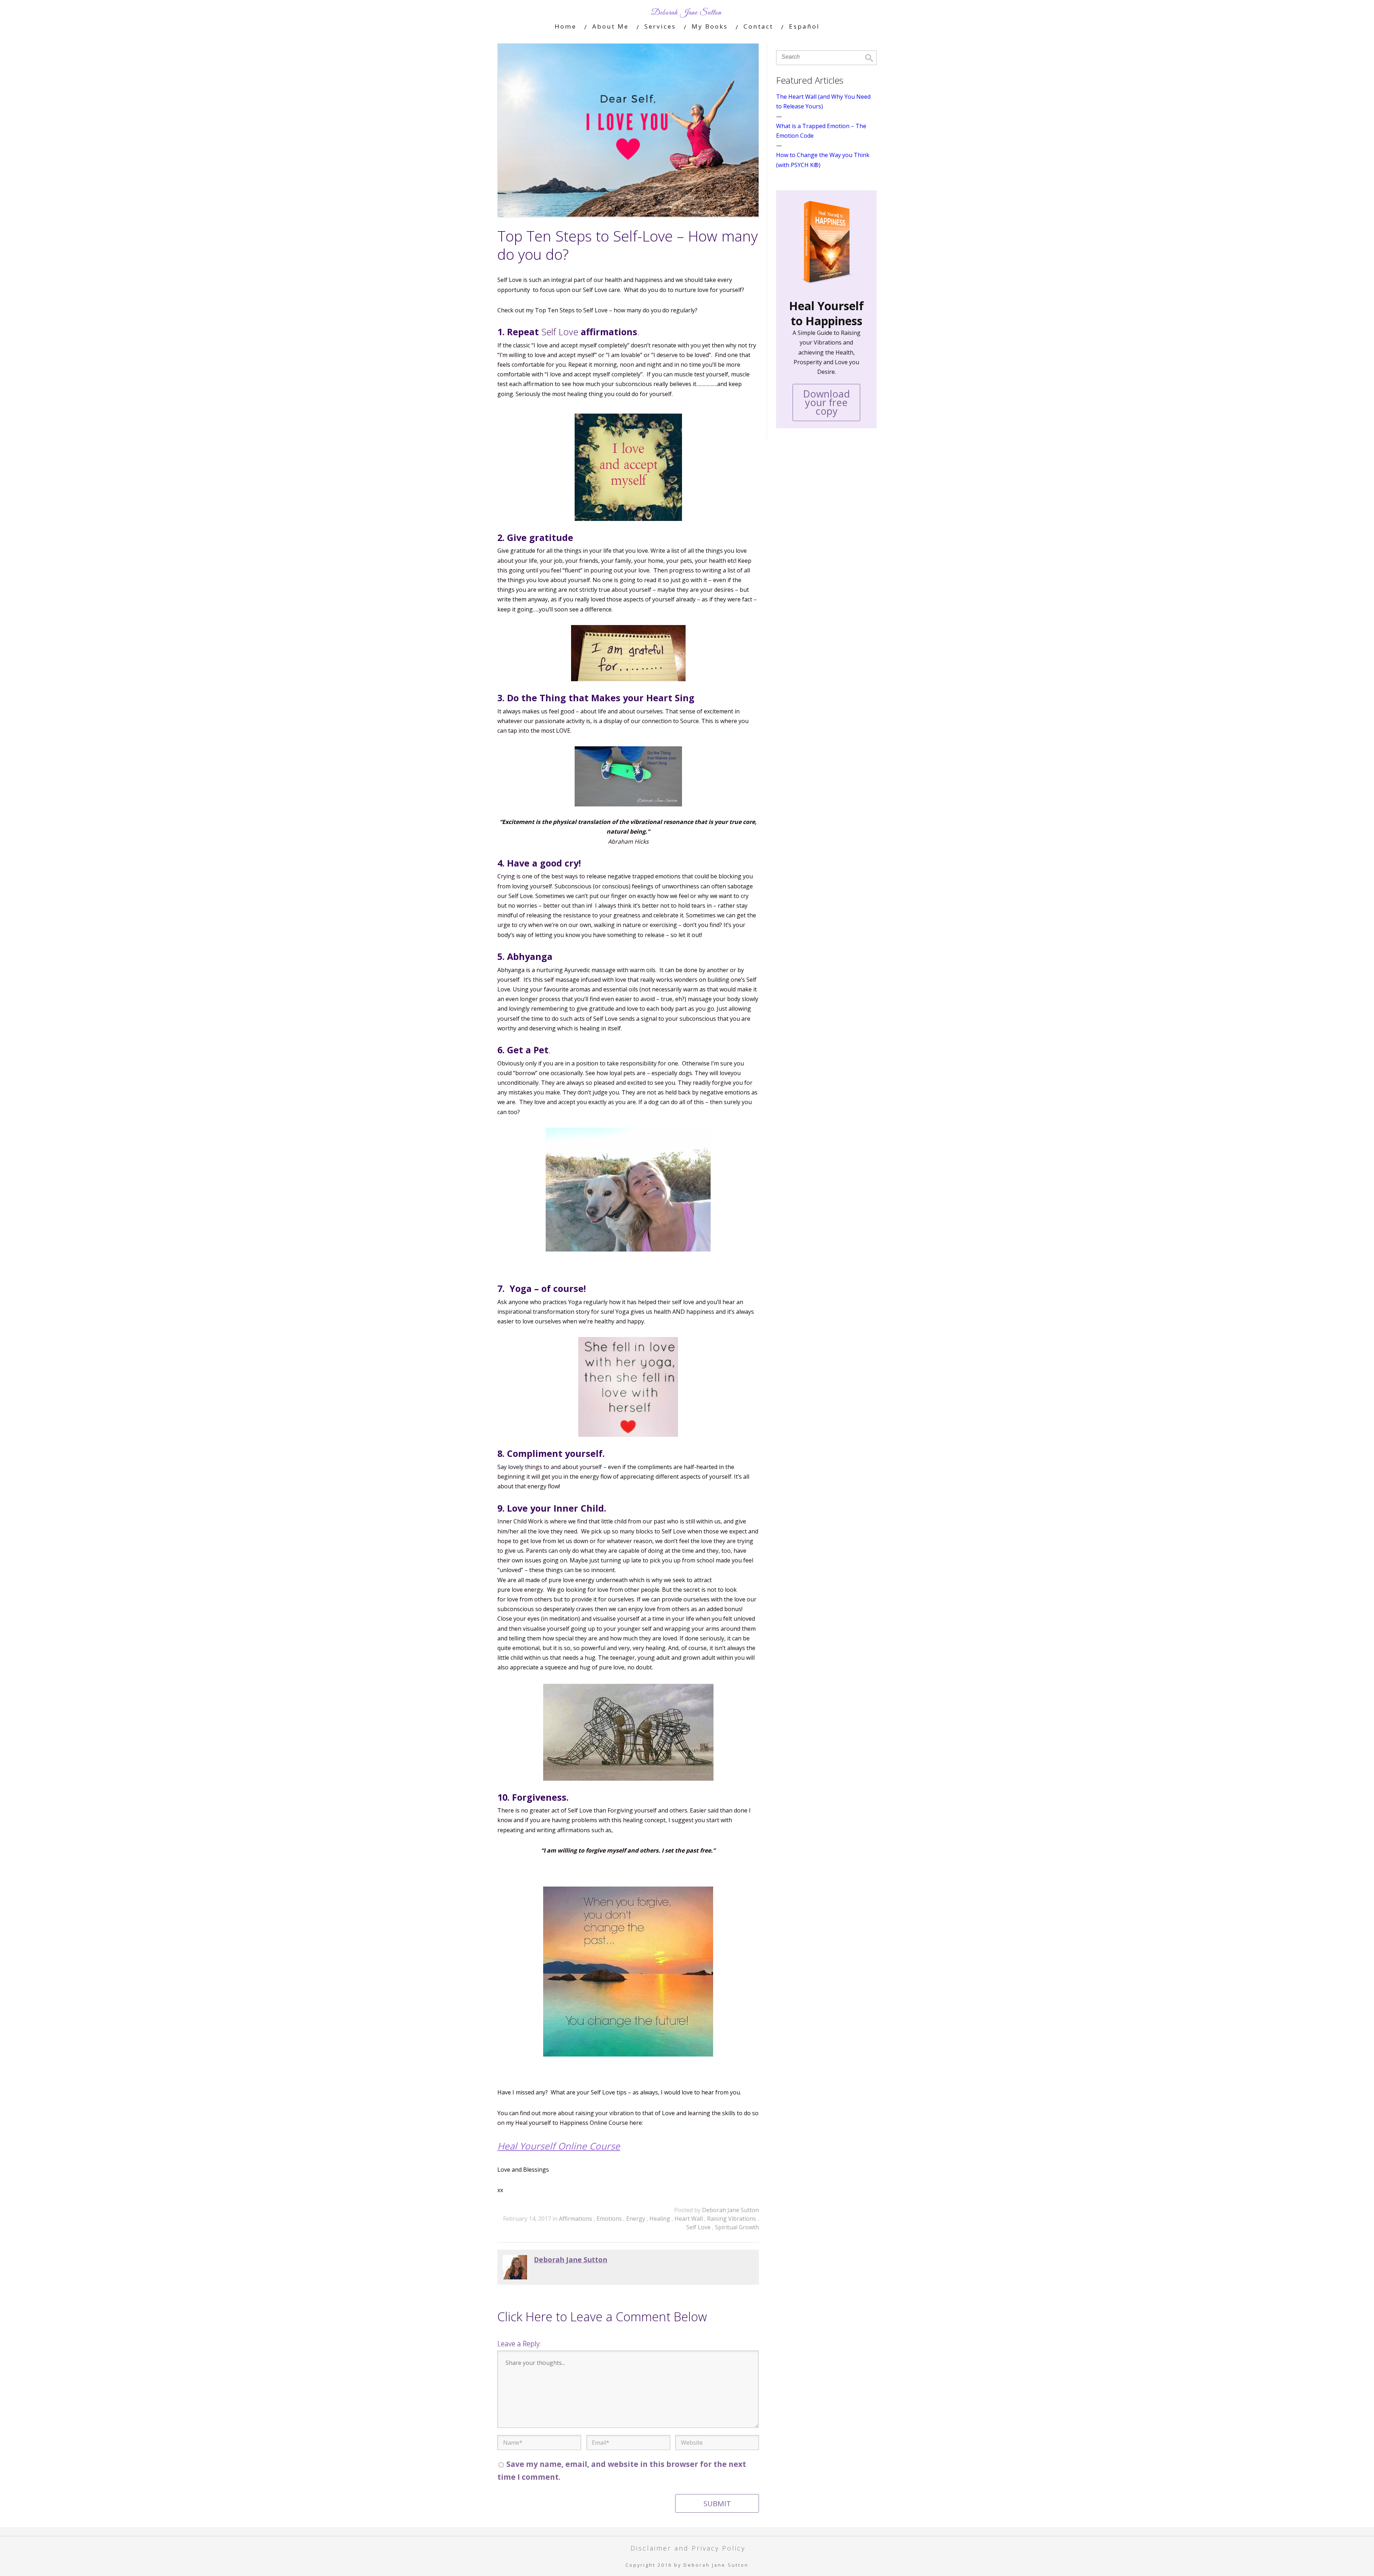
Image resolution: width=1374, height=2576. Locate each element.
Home (566, 26)
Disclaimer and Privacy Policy (688, 2548)
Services (660, 26)
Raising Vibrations (732, 2219)
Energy (636, 2219)
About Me (610, 26)
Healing (661, 2219)
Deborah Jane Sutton (730, 2210)
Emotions (610, 2219)
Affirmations (576, 2219)
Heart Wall (689, 2219)
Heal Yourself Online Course (559, 2146)
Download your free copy (826, 402)
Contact (758, 26)
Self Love (699, 2227)
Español (804, 26)
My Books (710, 26)
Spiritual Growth (737, 2227)
